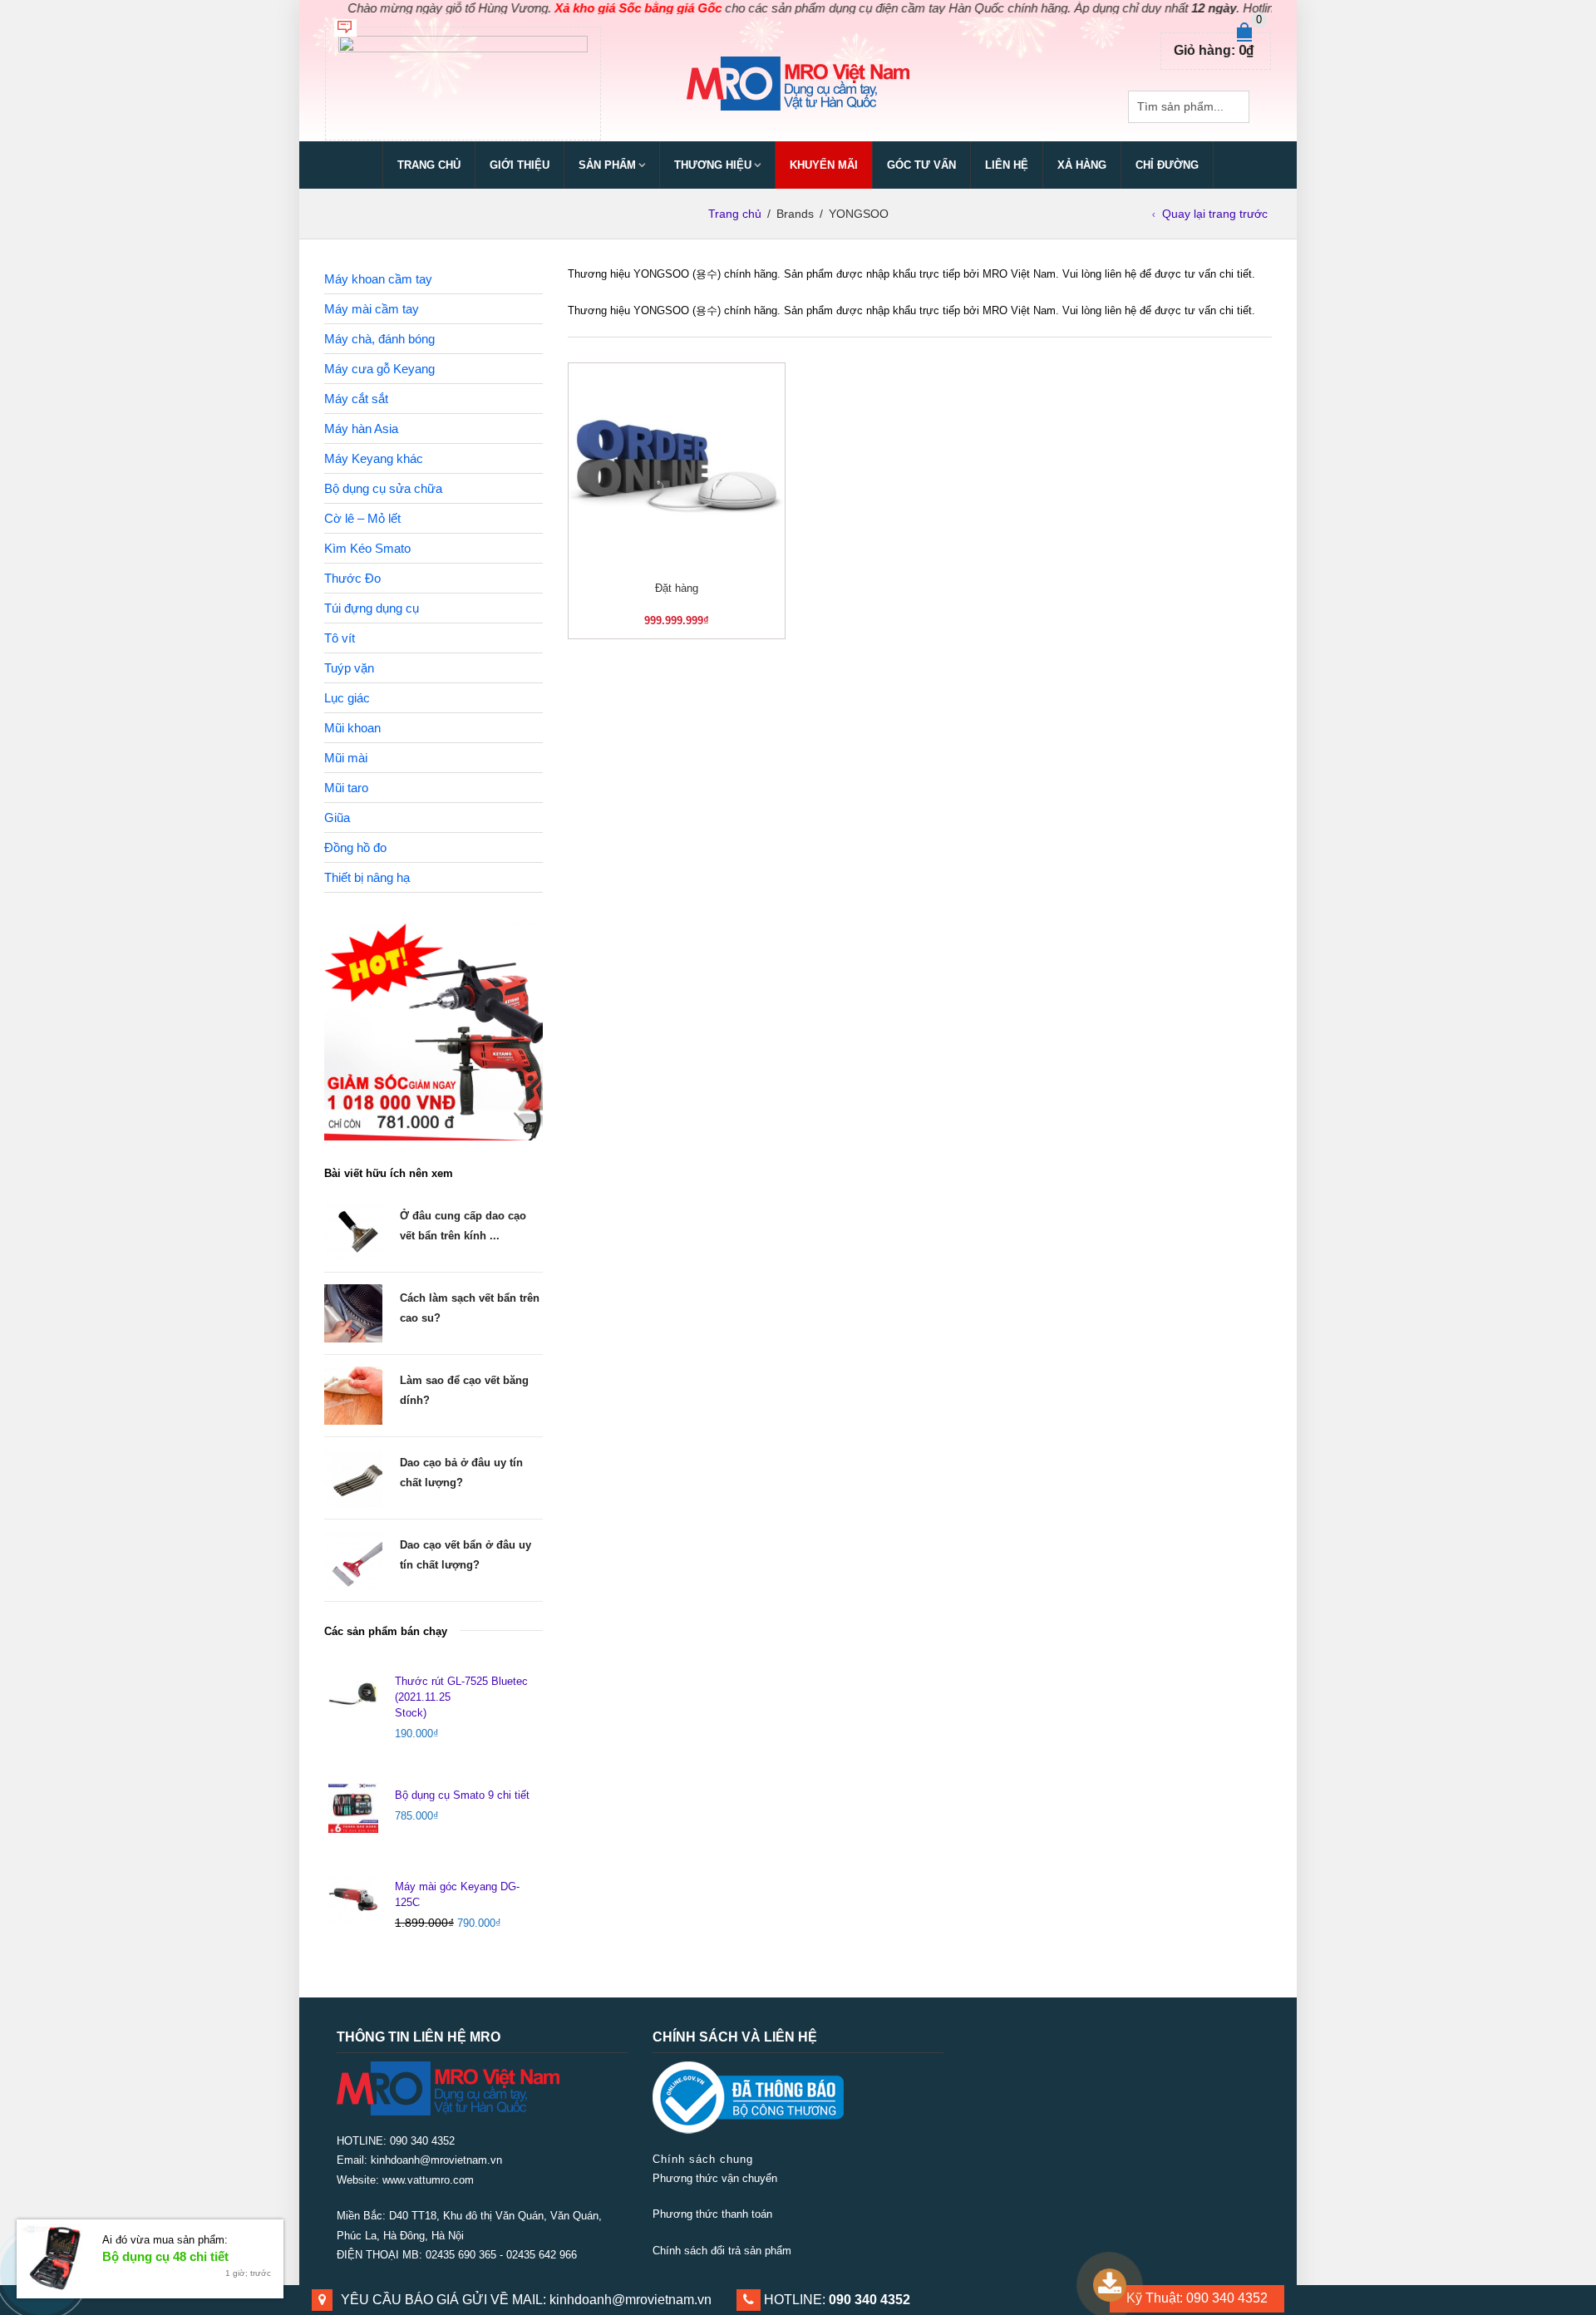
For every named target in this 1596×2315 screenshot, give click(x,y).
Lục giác (347, 698)
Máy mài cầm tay (372, 309)
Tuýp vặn (349, 668)
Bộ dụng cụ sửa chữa (383, 488)
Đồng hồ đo (355, 847)
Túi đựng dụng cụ (372, 608)
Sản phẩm (607, 165)
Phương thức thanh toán (712, 2214)
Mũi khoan (352, 728)
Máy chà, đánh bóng (379, 339)
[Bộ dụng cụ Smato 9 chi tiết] (353, 1808)
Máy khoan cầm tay (378, 279)
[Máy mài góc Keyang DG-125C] (353, 1899)
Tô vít (340, 638)
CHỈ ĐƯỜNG (1167, 165)
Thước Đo (352, 578)
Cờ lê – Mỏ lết (362, 518)
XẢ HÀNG (1082, 165)
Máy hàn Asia (361, 429)
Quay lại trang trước (1215, 214)
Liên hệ (1007, 165)
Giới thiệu (520, 165)
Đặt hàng (677, 588)
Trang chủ (429, 165)
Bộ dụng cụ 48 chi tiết (165, 2256)
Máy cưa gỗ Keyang (379, 369)
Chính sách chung (703, 2159)
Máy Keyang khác (374, 458)
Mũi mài (346, 758)
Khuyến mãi (824, 165)
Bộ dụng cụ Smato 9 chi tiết (462, 1795)
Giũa (337, 818)
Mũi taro (346, 788)
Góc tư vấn (921, 165)
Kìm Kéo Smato (367, 548)
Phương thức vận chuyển (715, 2178)
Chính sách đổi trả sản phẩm (722, 2251)
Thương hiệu (713, 165)
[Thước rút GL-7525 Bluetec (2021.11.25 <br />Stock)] (353, 1694)
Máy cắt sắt (356, 399)
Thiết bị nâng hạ (367, 877)
